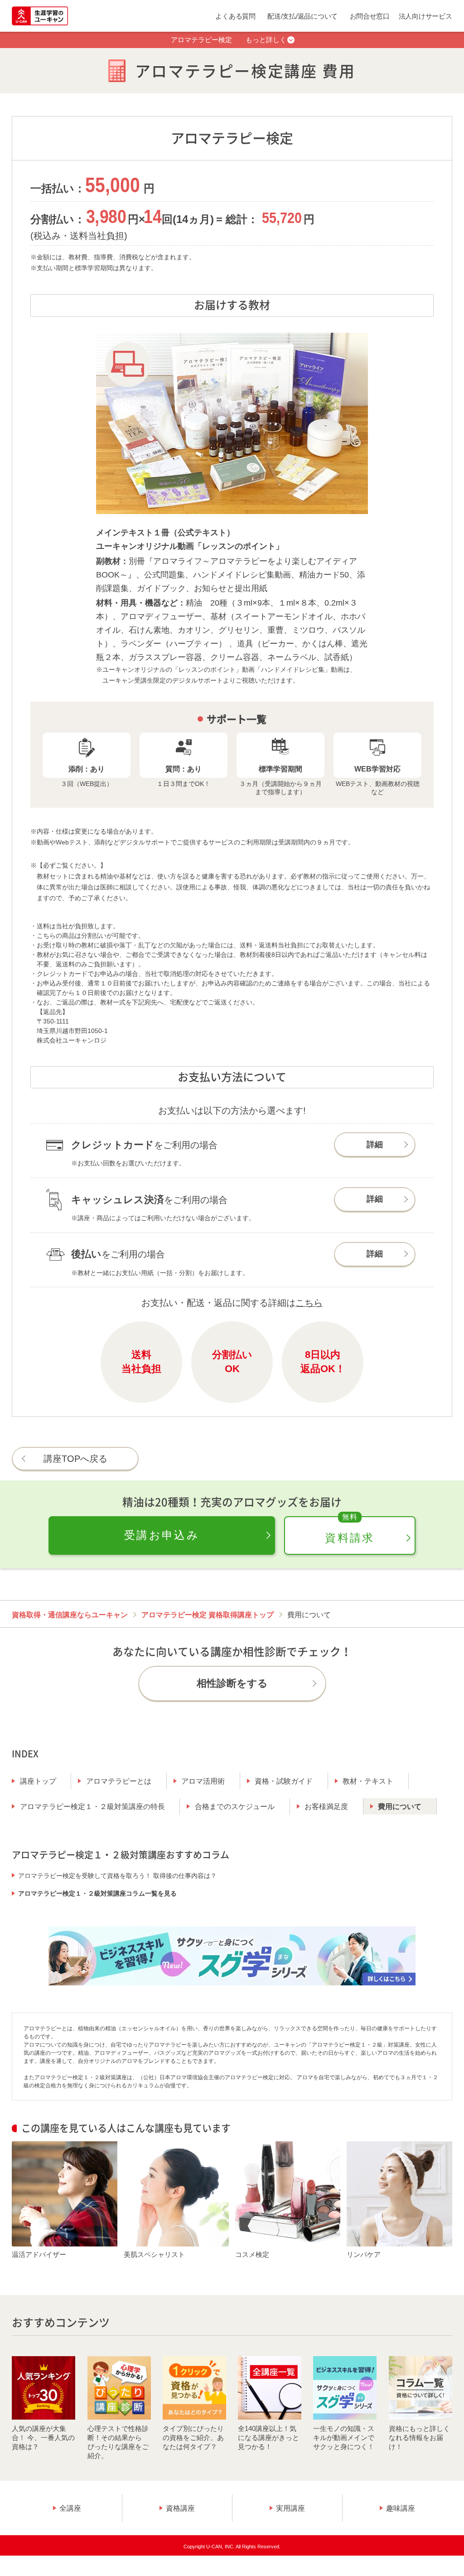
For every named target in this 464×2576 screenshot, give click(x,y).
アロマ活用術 (203, 1781)
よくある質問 (235, 16)
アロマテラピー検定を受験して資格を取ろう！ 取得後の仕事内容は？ (117, 1876)
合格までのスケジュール (235, 1807)
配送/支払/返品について (302, 16)
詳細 (375, 1145)
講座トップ (38, 1781)
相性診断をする (232, 1683)
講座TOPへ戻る (75, 1459)
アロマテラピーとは (119, 1781)
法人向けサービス (425, 16)
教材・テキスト (368, 1781)
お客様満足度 (326, 1807)
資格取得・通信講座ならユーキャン (70, 1615)
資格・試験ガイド (284, 1781)
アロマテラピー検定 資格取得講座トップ (208, 1615)
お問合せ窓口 (370, 16)
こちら (309, 1303)
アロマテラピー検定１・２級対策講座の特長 (92, 1807)
